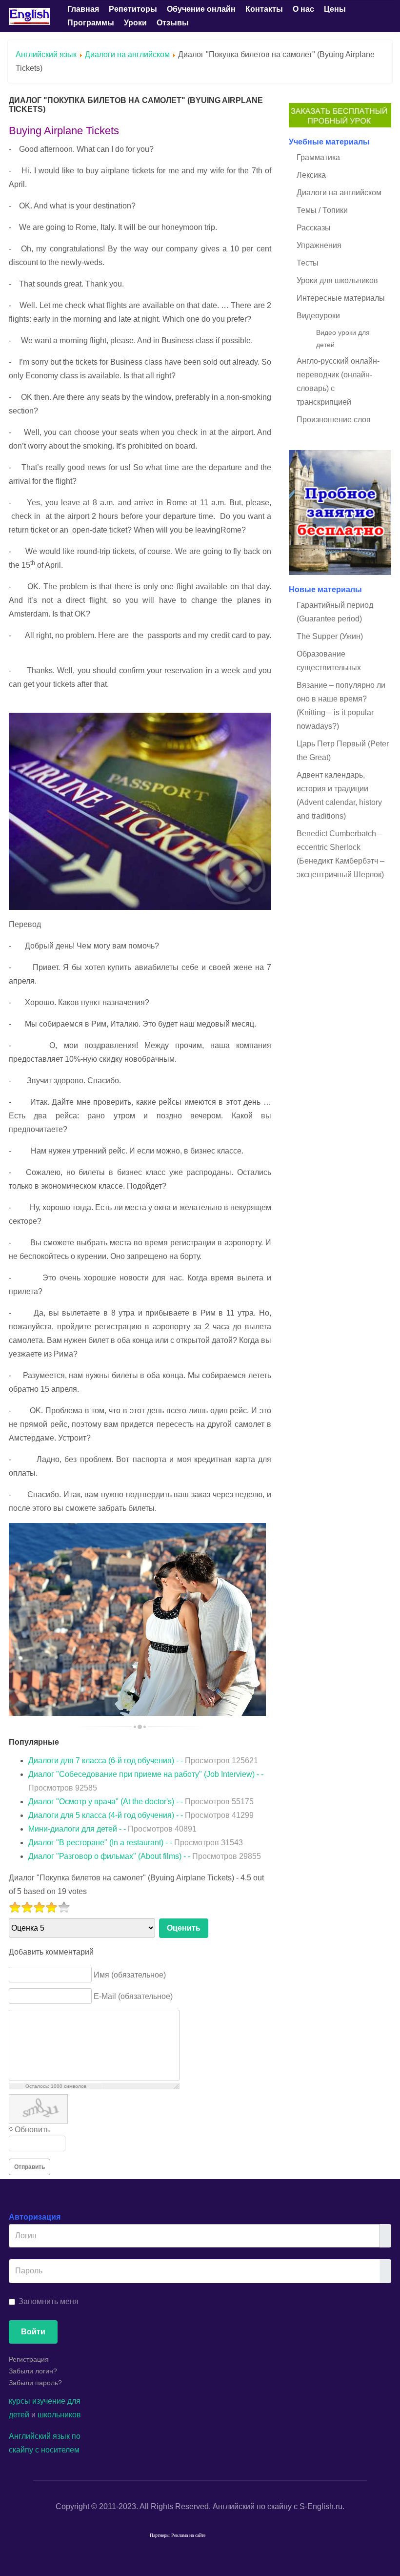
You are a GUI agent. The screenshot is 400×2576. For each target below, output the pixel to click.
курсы (20, 2401)
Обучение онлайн (201, 9)
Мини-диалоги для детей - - (112, 1829)
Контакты (264, 9)
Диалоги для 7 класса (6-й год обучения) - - (143, 1761)
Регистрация (29, 2359)
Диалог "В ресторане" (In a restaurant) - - (136, 1843)
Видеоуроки (318, 316)
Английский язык (46, 54)
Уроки (135, 23)
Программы (91, 23)
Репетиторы (133, 9)
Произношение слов (334, 420)
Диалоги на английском (127, 54)
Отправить (30, 2167)
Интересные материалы (341, 298)
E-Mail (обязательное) (133, 1996)
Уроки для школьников (337, 280)
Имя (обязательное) (130, 1974)
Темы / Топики (322, 210)
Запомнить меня (49, 2301)
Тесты (308, 263)
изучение (49, 2401)
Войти (33, 2332)
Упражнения (319, 245)
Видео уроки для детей (343, 339)
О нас (303, 9)
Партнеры (160, 2535)
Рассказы (314, 228)
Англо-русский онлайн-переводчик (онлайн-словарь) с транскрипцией (338, 381)
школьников (59, 2415)
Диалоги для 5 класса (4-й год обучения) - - (141, 1815)
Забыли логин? (33, 2371)
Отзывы (173, 23)
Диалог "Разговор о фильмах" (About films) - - (145, 1856)
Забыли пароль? (35, 2383)
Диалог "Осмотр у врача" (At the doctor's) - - (141, 1802)
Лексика (311, 175)
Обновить (32, 2130)
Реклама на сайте (188, 2535)
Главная (83, 9)
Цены (335, 9)
